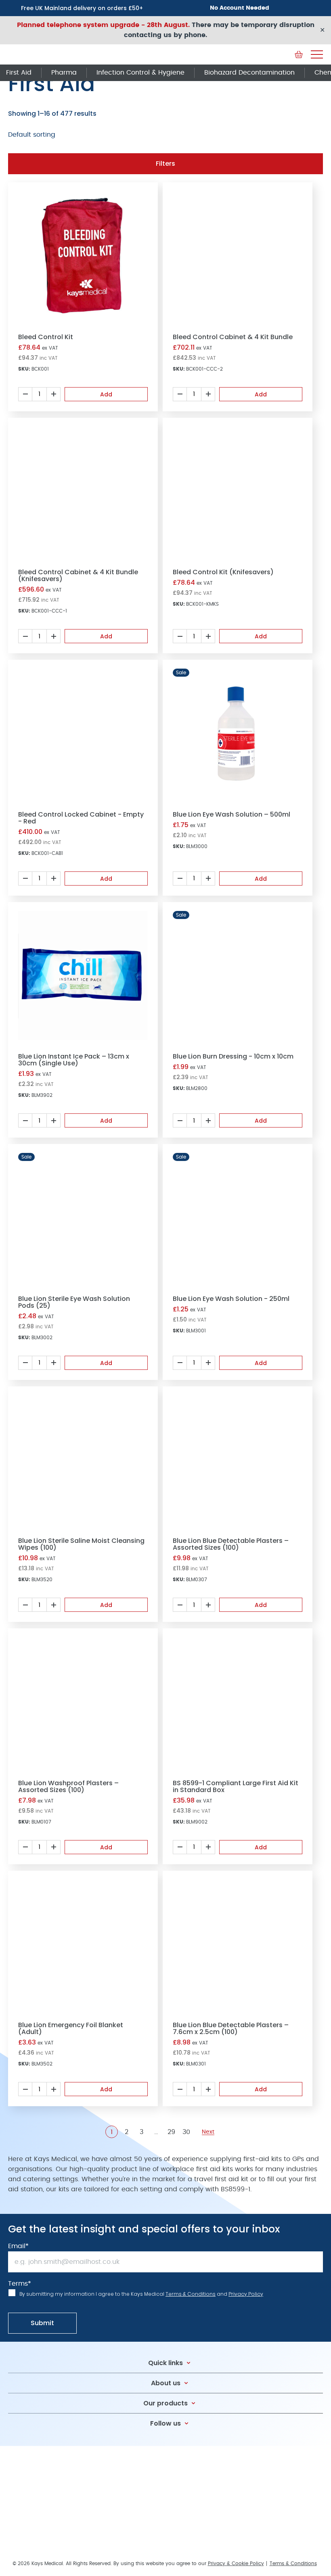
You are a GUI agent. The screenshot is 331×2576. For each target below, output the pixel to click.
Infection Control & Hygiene (140, 73)
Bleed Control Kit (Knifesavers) (223, 572)
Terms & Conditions (191, 2294)
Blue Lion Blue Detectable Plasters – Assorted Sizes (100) (231, 1544)
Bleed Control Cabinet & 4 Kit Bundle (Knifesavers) (78, 575)
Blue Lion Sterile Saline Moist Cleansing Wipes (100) (81, 1544)
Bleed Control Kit (46, 337)
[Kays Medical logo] (69, 54)
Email (18, 2246)
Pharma (64, 73)
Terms (20, 2284)
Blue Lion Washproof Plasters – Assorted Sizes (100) (68, 1786)
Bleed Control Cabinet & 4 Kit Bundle (233, 337)
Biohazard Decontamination (249, 73)
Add (106, 394)
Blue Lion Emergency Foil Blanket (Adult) (71, 2028)
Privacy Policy (246, 2294)
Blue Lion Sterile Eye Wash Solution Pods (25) (74, 1302)
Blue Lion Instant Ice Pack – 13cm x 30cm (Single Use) (74, 1060)
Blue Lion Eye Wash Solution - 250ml (231, 1299)
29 (171, 2132)
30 (186, 2132)
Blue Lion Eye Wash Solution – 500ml (231, 814)
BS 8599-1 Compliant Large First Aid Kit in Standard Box (236, 1786)
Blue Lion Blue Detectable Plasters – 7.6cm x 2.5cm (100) (231, 2028)
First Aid (19, 73)
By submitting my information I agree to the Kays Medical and (141, 2294)
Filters (165, 164)
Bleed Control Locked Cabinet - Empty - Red (81, 818)
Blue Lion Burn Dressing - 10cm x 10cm (233, 1056)
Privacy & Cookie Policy (236, 2563)
